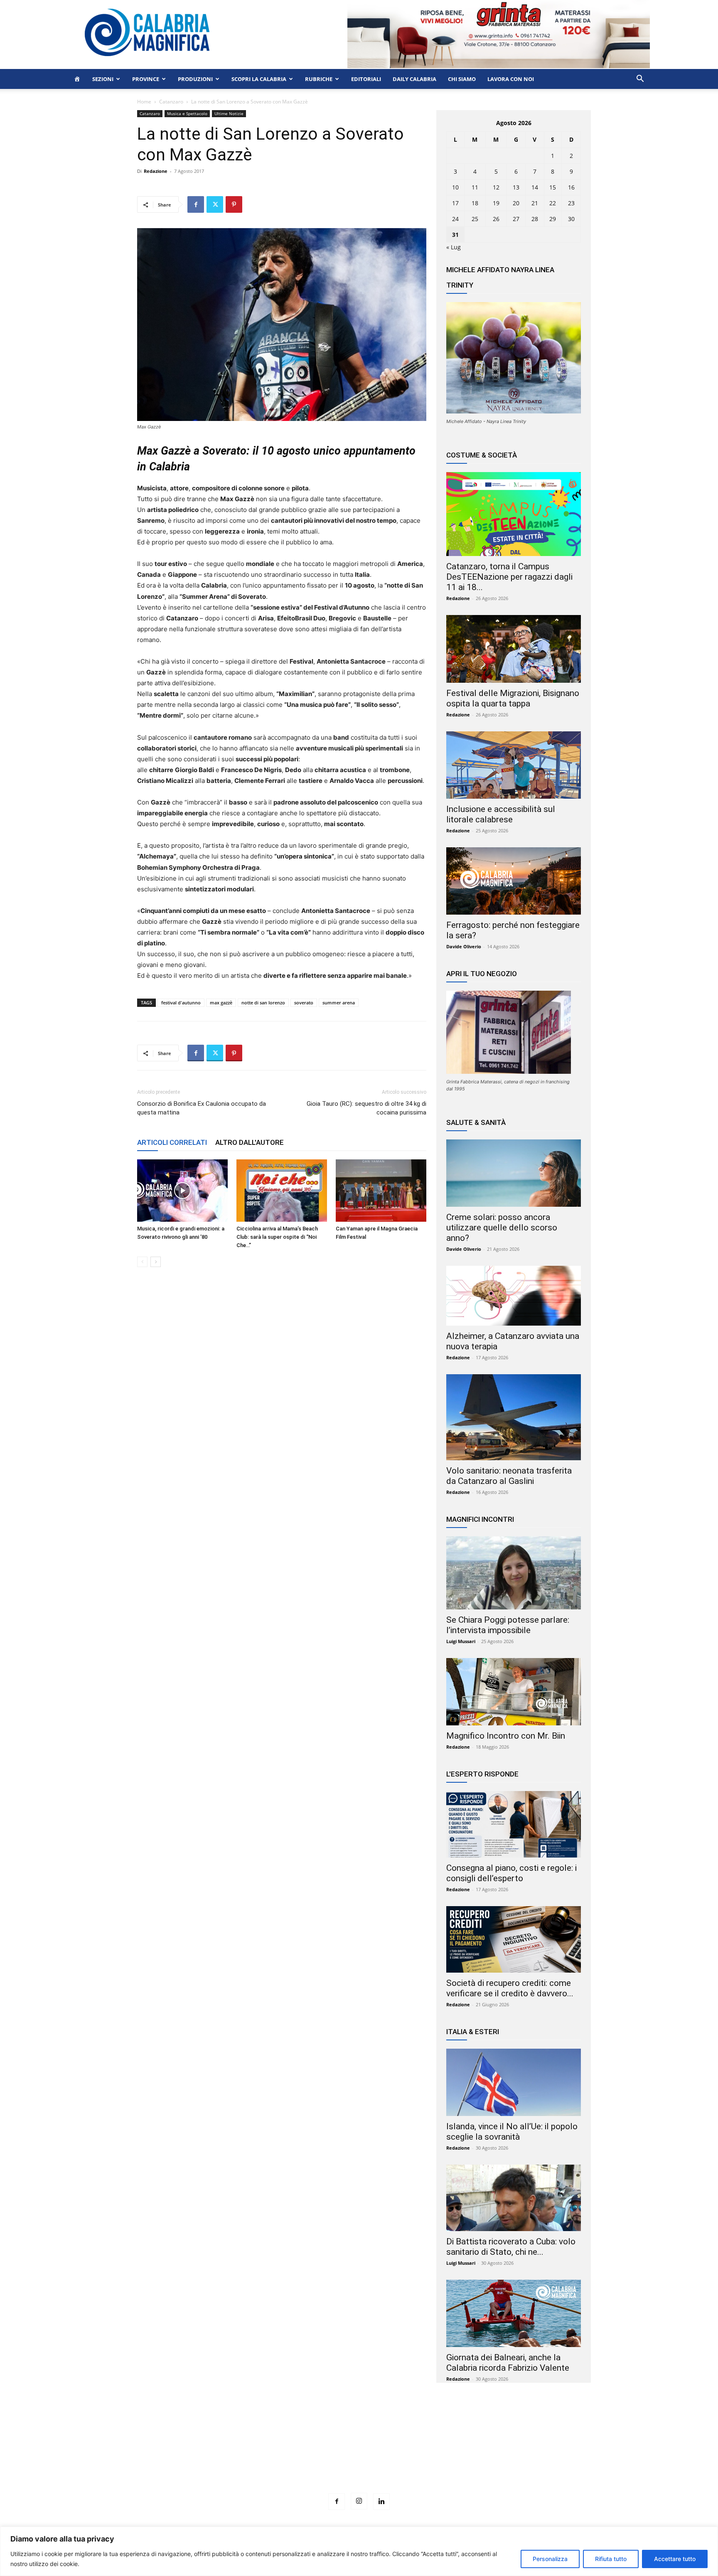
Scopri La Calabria (259, 79)
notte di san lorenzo (263, 1003)
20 (516, 203)
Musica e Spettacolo (187, 113)
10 (455, 187)
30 (571, 219)
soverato (304, 1003)
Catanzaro (171, 102)
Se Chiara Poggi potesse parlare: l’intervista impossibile (508, 1625)
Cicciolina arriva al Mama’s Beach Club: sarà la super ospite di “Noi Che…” (277, 1237)
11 (475, 187)
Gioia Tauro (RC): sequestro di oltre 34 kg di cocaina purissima (366, 1108)
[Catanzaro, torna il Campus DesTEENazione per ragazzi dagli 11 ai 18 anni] (514, 514)
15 (553, 187)
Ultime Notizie (229, 113)
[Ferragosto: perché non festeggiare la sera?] (514, 881)
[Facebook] (196, 204)
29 (553, 219)
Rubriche (319, 79)
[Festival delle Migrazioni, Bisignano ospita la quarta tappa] (514, 649)
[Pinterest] (234, 204)
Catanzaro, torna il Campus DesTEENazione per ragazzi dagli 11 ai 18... (509, 577)
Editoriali (366, 79)
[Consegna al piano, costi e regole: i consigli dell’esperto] (514, 1824)
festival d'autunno (181, 1003)
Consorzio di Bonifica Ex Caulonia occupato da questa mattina (202, 1108)
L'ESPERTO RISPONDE (482, 1774)
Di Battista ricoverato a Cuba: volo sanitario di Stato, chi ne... (511, 2247)
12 (496, 187)
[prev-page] (142, 1262)
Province (146, 79)
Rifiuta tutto (611, 2559)
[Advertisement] (359, 2453)
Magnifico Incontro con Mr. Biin (506, 1736)
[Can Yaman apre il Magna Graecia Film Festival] (381, 1191)
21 (535, 203)
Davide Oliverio (464, 946)
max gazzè (221, 1003)
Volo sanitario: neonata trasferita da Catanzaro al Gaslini (509, 1476)
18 (475, 203)
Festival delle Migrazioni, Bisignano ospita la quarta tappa (513, 698)
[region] (359, 2551)
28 (535, 219)
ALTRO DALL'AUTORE (250, 1142)
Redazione (156, 171)
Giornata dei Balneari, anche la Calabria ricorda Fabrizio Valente (508, 2363)
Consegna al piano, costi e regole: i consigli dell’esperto (511, 1873)
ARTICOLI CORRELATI (172, 1142)
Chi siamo (462, 79)
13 (516, 187)
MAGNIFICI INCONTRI (480, 1519)
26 (496, 219)
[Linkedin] (381, 2502)
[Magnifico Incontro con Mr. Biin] (514, 1692)
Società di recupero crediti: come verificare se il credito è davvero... (510, 1988)
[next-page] (156, 1262)
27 (516, 219)
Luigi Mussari (461, 1641)
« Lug (454, 247)
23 (571, 203)
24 (455, 219)
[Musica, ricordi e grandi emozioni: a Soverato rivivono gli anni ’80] (182, 1191)
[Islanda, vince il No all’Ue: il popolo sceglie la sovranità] (514, 2082)
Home (144, 102)
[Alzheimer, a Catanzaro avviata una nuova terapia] (514, 1296)
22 (553, 203)
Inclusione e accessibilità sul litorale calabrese (501, 814)
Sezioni (103, 79)
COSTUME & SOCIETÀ (482, 455)
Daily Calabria (414, 79)
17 (455, 203)
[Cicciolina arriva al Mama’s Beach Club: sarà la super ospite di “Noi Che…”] (282, 1191)
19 (496, 203)
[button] (640, 80)
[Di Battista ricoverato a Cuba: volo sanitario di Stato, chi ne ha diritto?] (514, 2198)
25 (475, 219)
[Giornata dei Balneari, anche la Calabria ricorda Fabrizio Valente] (514, 2313)
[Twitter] (215, 204)
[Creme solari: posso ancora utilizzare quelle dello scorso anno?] (514, 1173)
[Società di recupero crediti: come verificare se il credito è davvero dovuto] (514, 1939)
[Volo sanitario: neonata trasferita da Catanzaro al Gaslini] (514, 1417)
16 (571, 187)
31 (455, 235)
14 (535, 187)
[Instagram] (359, 2501)
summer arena (339, 1003)
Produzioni (195, 79)
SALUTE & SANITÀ (476, 1122)
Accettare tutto (675, 2559)
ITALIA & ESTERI (473, 2032)
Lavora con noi (511, 79)
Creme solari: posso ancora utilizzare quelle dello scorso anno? (502, 1228)
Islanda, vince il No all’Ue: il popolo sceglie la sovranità (512, 2132)
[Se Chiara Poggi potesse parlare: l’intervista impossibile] (514, 1573)
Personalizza (550, 2559)
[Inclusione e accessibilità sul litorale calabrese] (514, 765)
